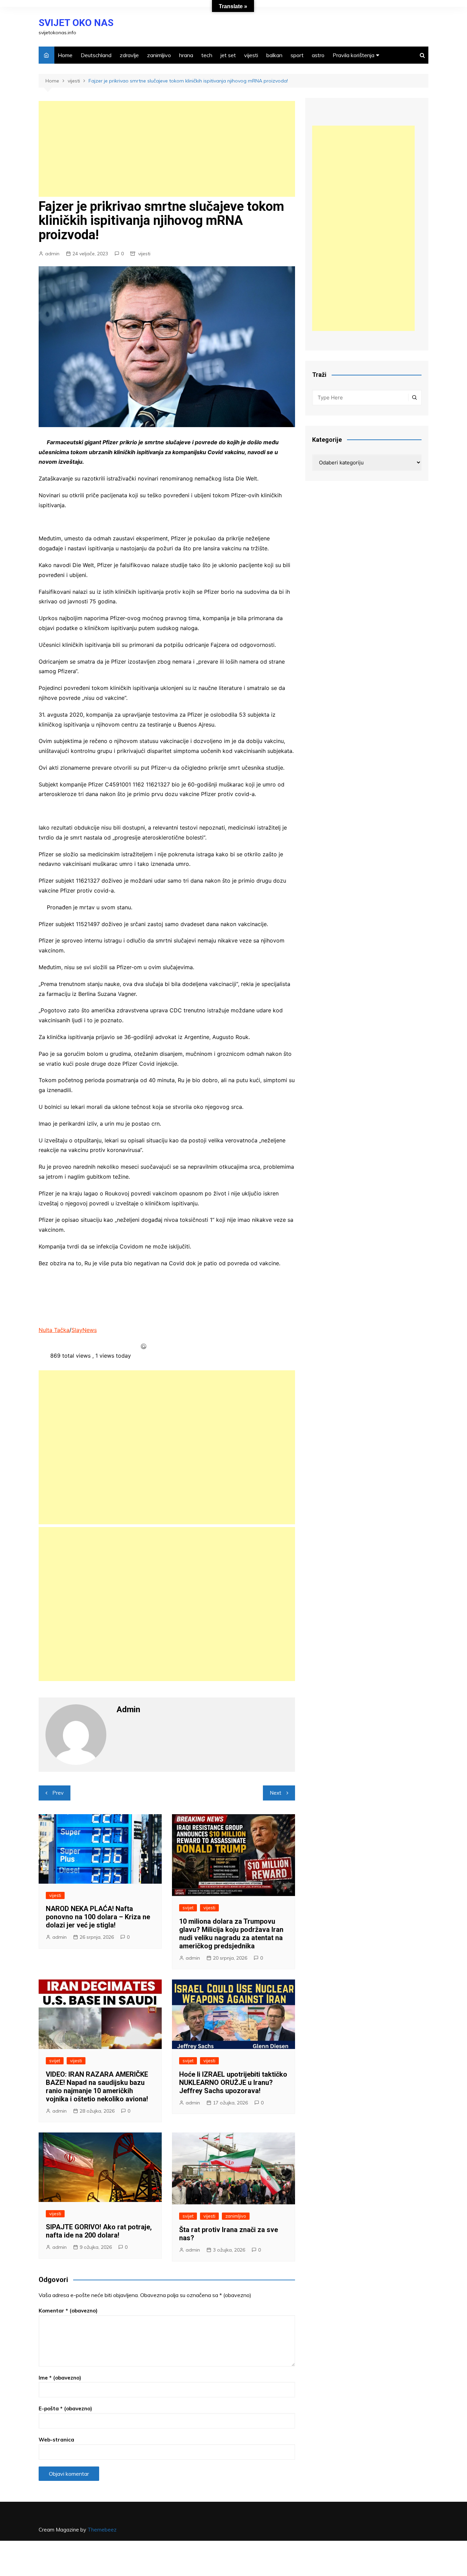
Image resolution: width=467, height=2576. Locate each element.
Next (276, 1793)
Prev (58, 1793)
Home (65, 55)
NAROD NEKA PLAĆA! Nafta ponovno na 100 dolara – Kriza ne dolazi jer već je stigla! (98, 1917)
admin (52, 254)
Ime (60, 2378)
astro (318, 55)
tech (207, 55)
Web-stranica (56, 2440)
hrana (186, 55)
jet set (228, 55)
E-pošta (65, 2408)
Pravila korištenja (353, 55)
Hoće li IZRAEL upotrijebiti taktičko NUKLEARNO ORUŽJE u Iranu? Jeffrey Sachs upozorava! (233, 2082)
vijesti (251, 55)
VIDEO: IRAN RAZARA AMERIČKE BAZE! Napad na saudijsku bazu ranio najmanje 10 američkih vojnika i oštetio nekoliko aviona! (97, 2087)
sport (297, 55)
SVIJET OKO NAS (76, 23)
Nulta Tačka (54, 1330)
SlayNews (84, 1330)
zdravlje (129, 55)
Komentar (68, 2311)
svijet (188, 1908)
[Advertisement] (167, 149)
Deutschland (96, 55)
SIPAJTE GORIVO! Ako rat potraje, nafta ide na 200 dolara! (99, 2231)
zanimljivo (159, 55)
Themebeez (102, 2530)
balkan (274, 55)
